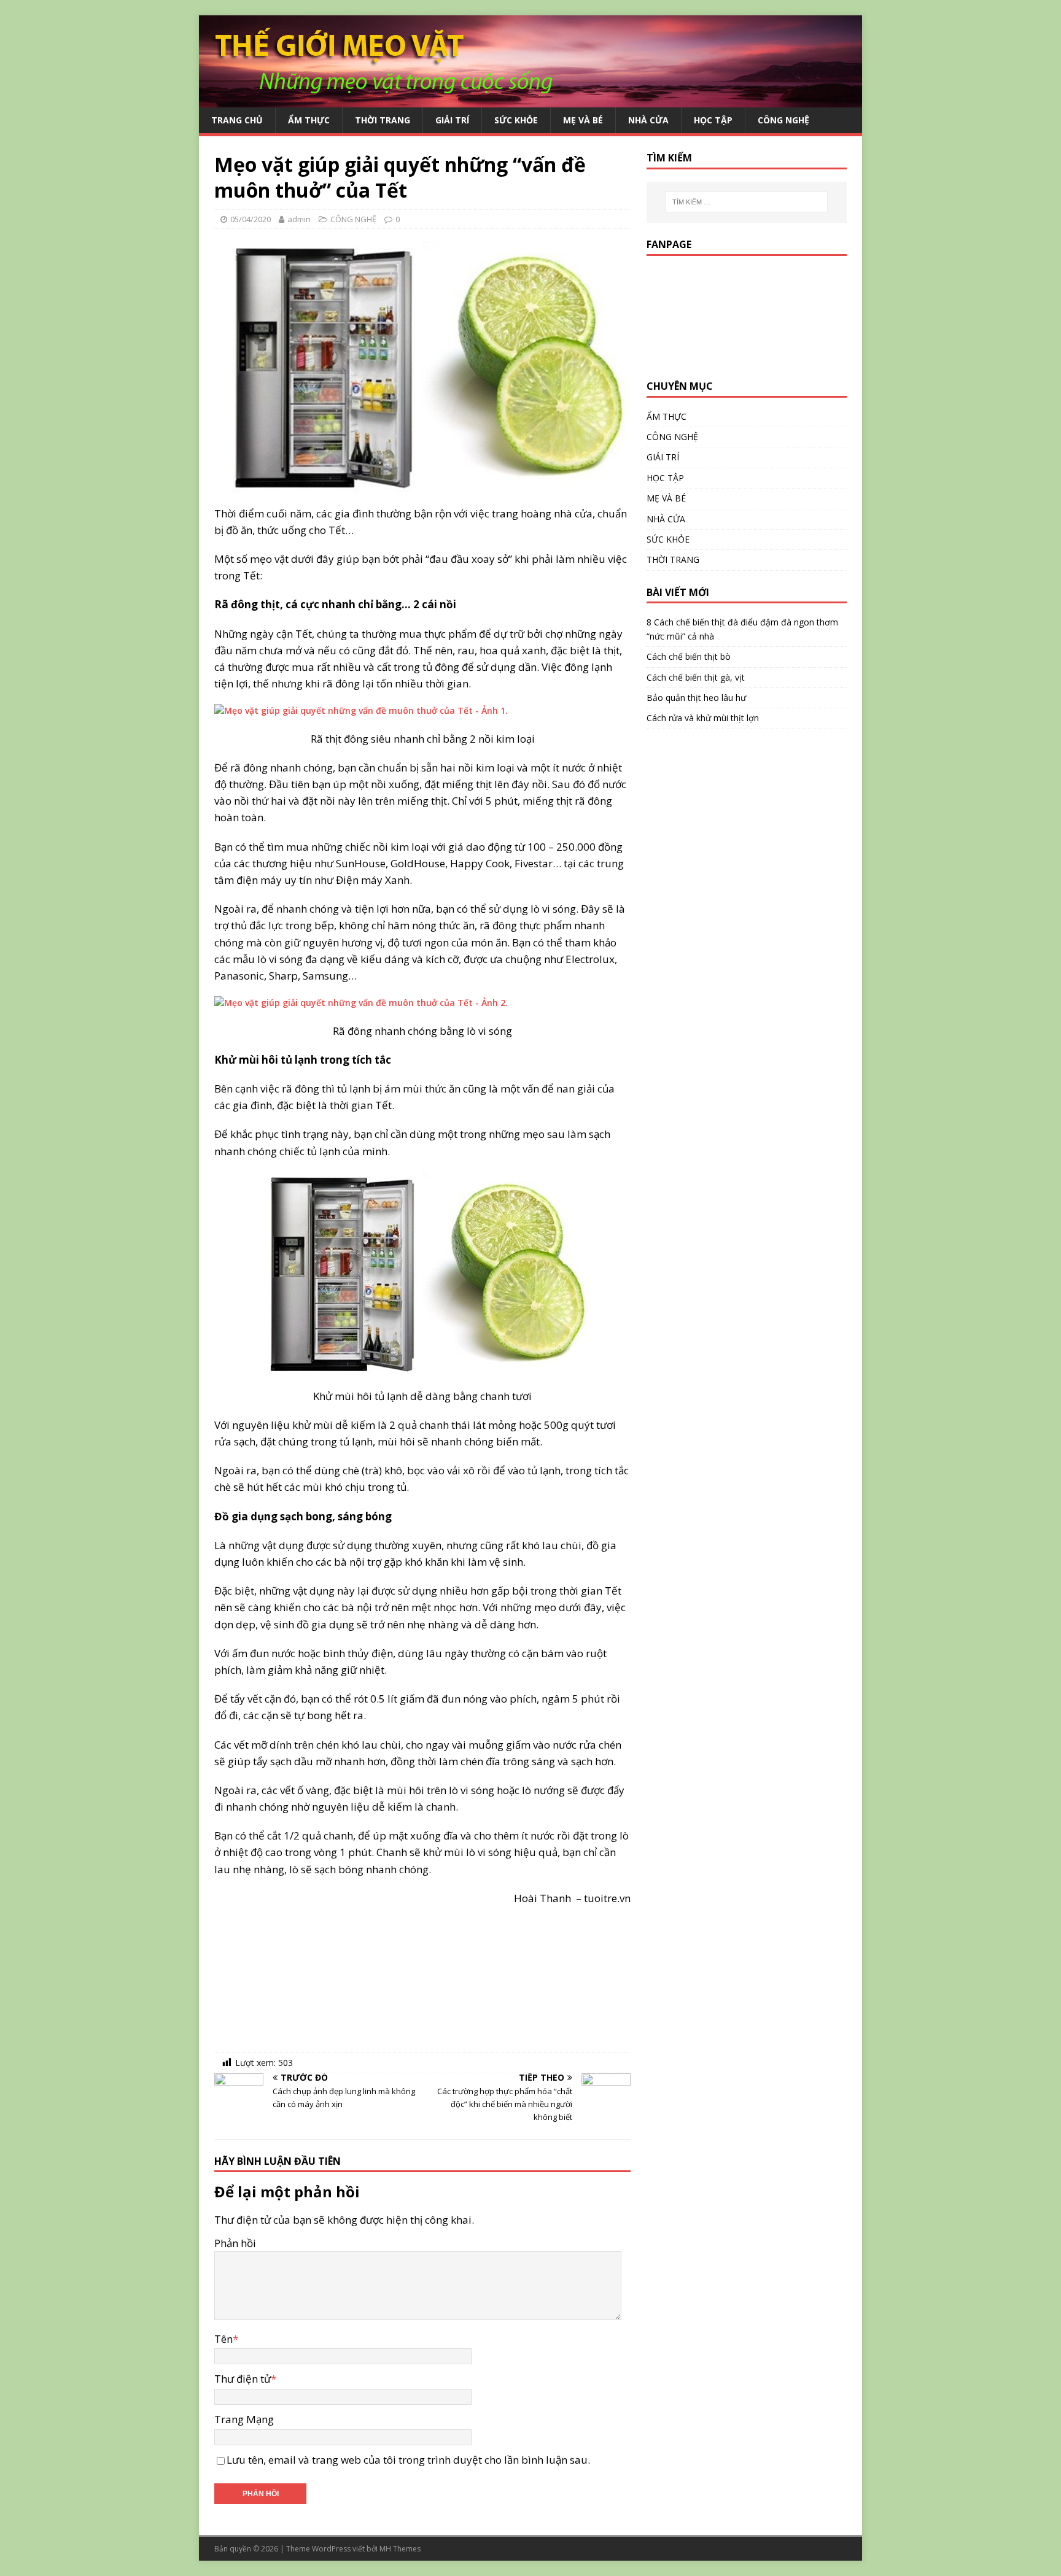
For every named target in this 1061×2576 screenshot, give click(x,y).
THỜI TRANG (383, 120)
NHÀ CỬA (648, 120)
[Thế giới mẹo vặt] (530, 100)
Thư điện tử (243, 2379)
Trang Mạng (244, 2419)
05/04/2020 (251, 219)
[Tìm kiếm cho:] (747, 202)
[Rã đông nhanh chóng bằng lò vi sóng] (422, 1003)
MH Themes (400, 2549)
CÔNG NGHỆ (783, 120)
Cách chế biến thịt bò (689, 656)
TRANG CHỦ (237, 120)
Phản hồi (235, 2243)
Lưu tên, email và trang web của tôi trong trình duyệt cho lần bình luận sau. (408, 2460)
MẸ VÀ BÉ (583, 120)
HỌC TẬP (713, 120)
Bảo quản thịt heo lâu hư (696, 698)
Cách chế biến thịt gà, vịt (696, 677)
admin (299, 219)
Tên (223, 2339)
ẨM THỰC (309, 120)
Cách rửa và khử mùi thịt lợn (703, 718)
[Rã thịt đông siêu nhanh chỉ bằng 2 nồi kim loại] (422, 711)
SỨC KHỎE (516, 120)
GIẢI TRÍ (452, 120)
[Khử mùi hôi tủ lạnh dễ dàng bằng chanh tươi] (422, 1274)
